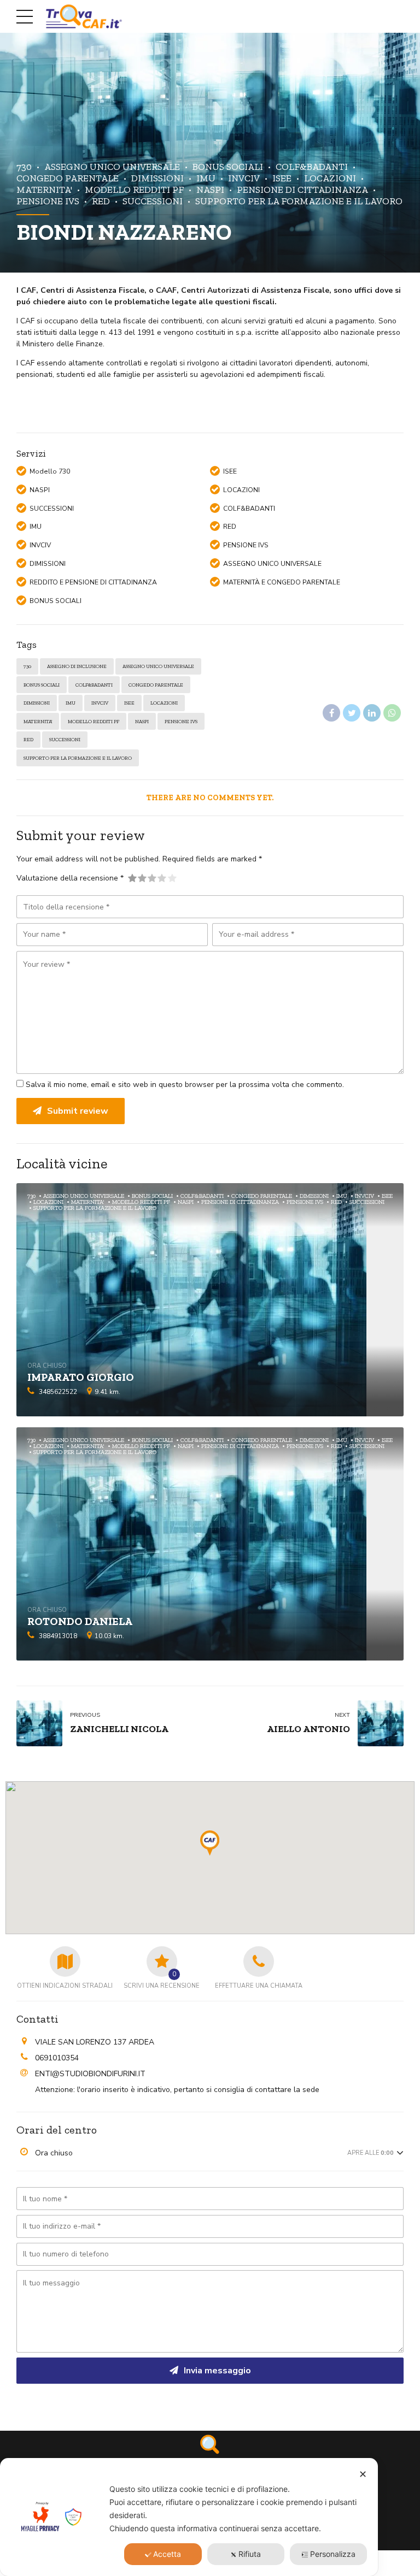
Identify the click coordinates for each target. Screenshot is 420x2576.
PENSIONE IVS (181, 721)
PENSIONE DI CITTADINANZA (302, 189)
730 (24, 166)
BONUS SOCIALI (228, 166)
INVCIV (244, 178)
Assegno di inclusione (77, 666)
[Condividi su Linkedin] (372, 713)
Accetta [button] (167, 2554)
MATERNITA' (38, 721)
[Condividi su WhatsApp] (392, 713)
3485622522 (58, 1392)
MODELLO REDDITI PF (134, 189)
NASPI (210, 189)
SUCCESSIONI (153, 201)
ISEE (282, 178)
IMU (206, 178)
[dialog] (189, 2517)
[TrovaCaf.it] (210, 2444)
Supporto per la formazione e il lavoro (299, 201)
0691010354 (57, 2058)
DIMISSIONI (157, 178)
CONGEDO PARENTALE (156, 685)
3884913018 (58, 1636)
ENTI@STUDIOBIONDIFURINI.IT (90, 2074)
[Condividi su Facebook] (331, 713)
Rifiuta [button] (250, 2554)
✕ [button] (363, 2474)
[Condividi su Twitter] (352, 713)
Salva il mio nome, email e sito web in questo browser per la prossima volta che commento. (185, 1085)
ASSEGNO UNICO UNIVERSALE (112, 166)
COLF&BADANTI (312, 166)
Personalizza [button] (333, 2554)
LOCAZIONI (330, 178)
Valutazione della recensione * (70, 878)
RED (101, 201)
